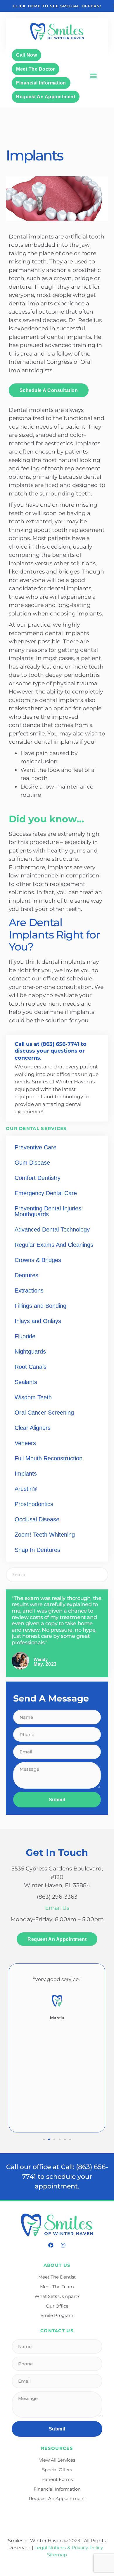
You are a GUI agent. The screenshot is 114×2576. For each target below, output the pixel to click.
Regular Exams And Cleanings (54, 1245)
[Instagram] (63, 2245)
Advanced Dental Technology (52, 1229)
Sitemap (57, 2555)
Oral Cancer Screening (44, 1413)
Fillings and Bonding (40, 1306)
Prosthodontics (34, 1504)
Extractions (29, 1290)
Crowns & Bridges (38, 1260)
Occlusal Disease (37, 1519)
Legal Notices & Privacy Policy (69, 2548)
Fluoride (25, 1336)
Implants (26, 1474)
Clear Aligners (33, 1428)
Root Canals (31, 1367)
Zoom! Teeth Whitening (45, 1535)
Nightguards (30, 1352)
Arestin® (26, 1489)
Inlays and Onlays (38, 1321)
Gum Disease (32, 1163)
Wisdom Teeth (33, 1397)
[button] (93, 76)
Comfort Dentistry (38, 1178)
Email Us (57, 1908)
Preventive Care (36, 1147)
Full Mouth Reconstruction (49, 1458)
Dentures (26, 1275)
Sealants (26, 1382)
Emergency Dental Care (46, 1193)
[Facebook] (51, 2245)
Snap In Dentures (37, 1550)
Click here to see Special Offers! (57, 6)
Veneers (25, 1443)
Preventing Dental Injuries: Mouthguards (49, 1211)
